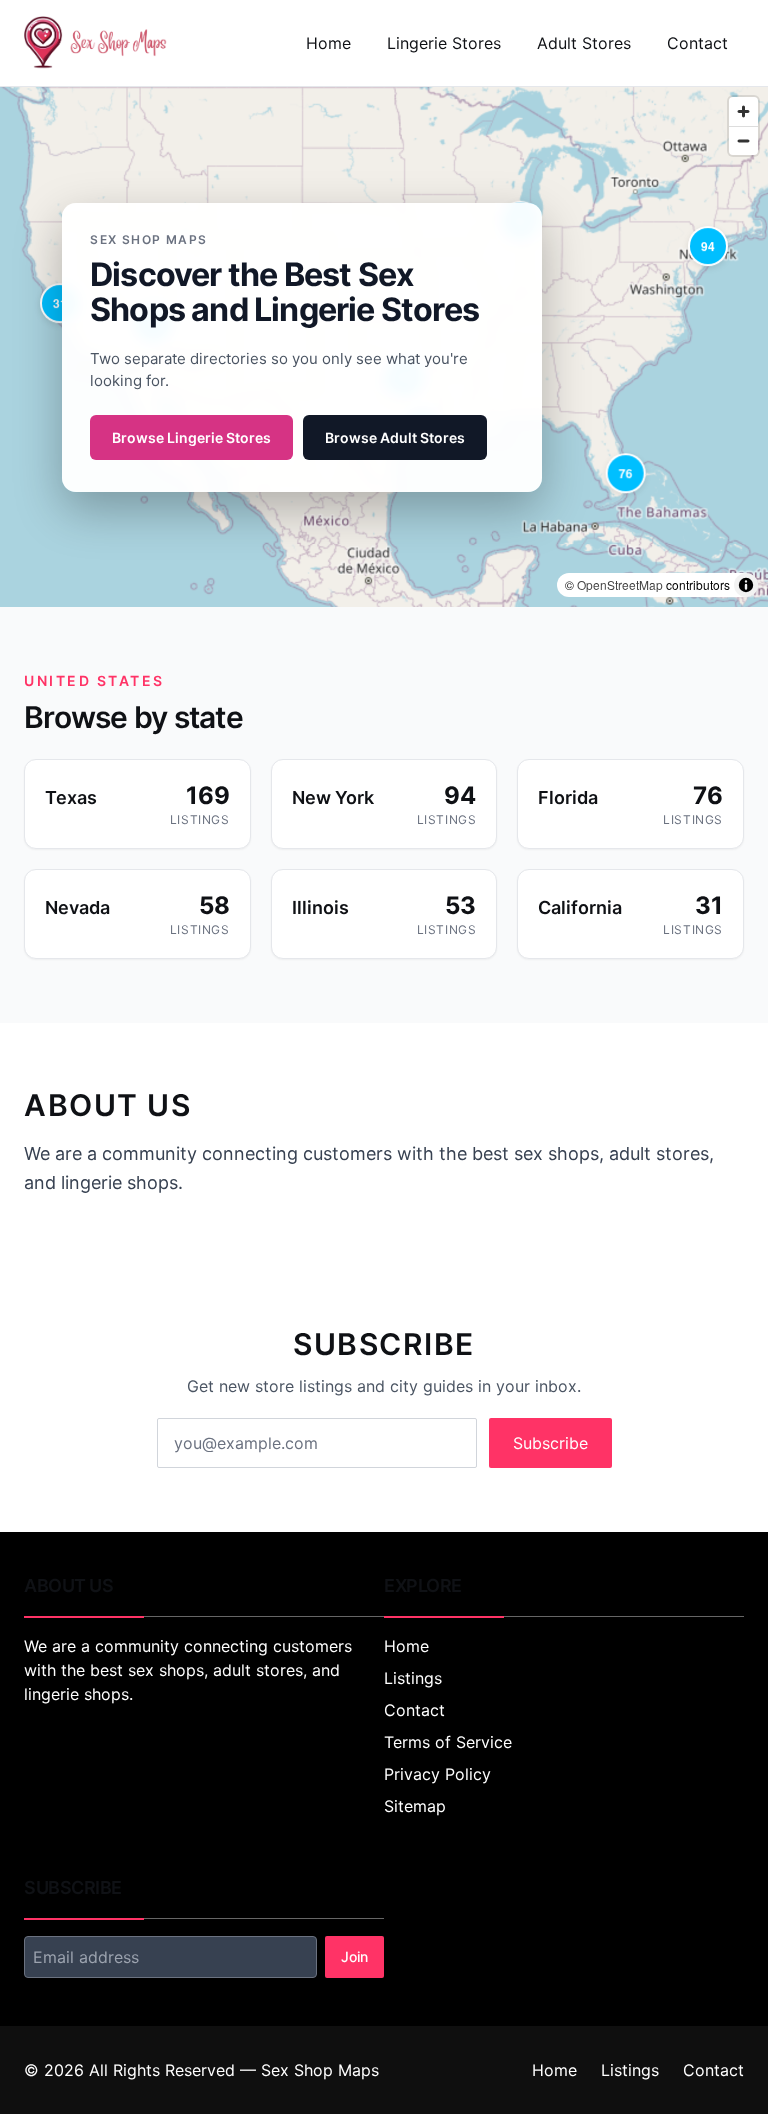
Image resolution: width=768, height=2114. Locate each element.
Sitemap (415, 1806)
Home (328, 43)
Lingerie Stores (444, 43)
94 (708, 246)
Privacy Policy (437, 1774)
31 (60, 303)
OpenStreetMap (620, 584)
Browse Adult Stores (395, 437)
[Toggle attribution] (746, 585)
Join (354, 1956)
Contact (697, 43)
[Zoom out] (743, 140)
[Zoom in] (743, 111)
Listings (413, 1678)
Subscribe (550, 1443)
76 (626, 473)
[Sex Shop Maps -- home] (96, 43)
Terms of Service (448, 1742)
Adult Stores (584, 43)
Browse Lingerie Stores (191, 437)
